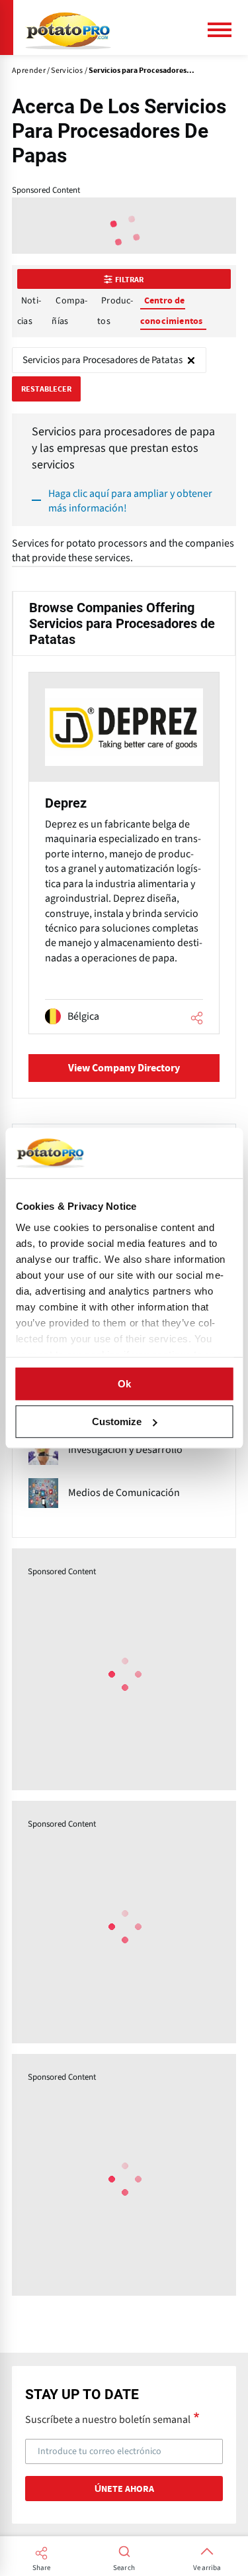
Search (124, 2568)
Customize (117, 1422)
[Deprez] (124, 853)
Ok (124, 1384)
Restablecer (46, 389)
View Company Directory (124, 1068)
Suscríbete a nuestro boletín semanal (108, 2419)
